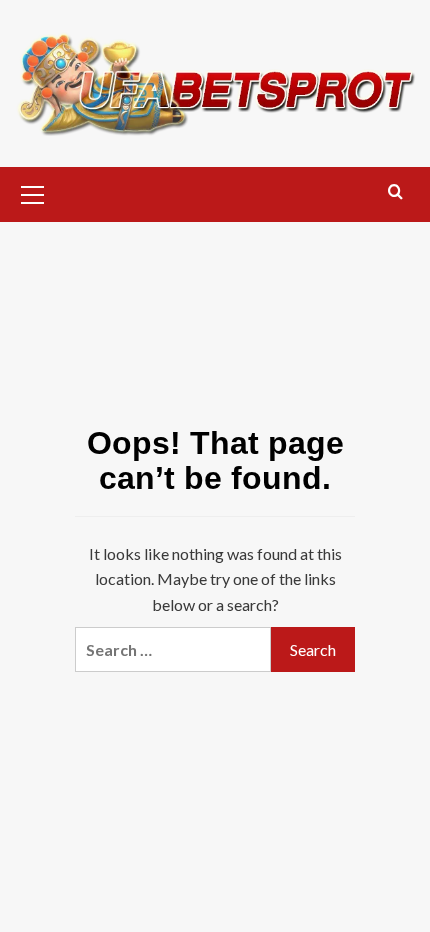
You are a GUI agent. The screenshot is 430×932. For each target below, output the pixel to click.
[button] (33, 192)
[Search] (395, 192)
